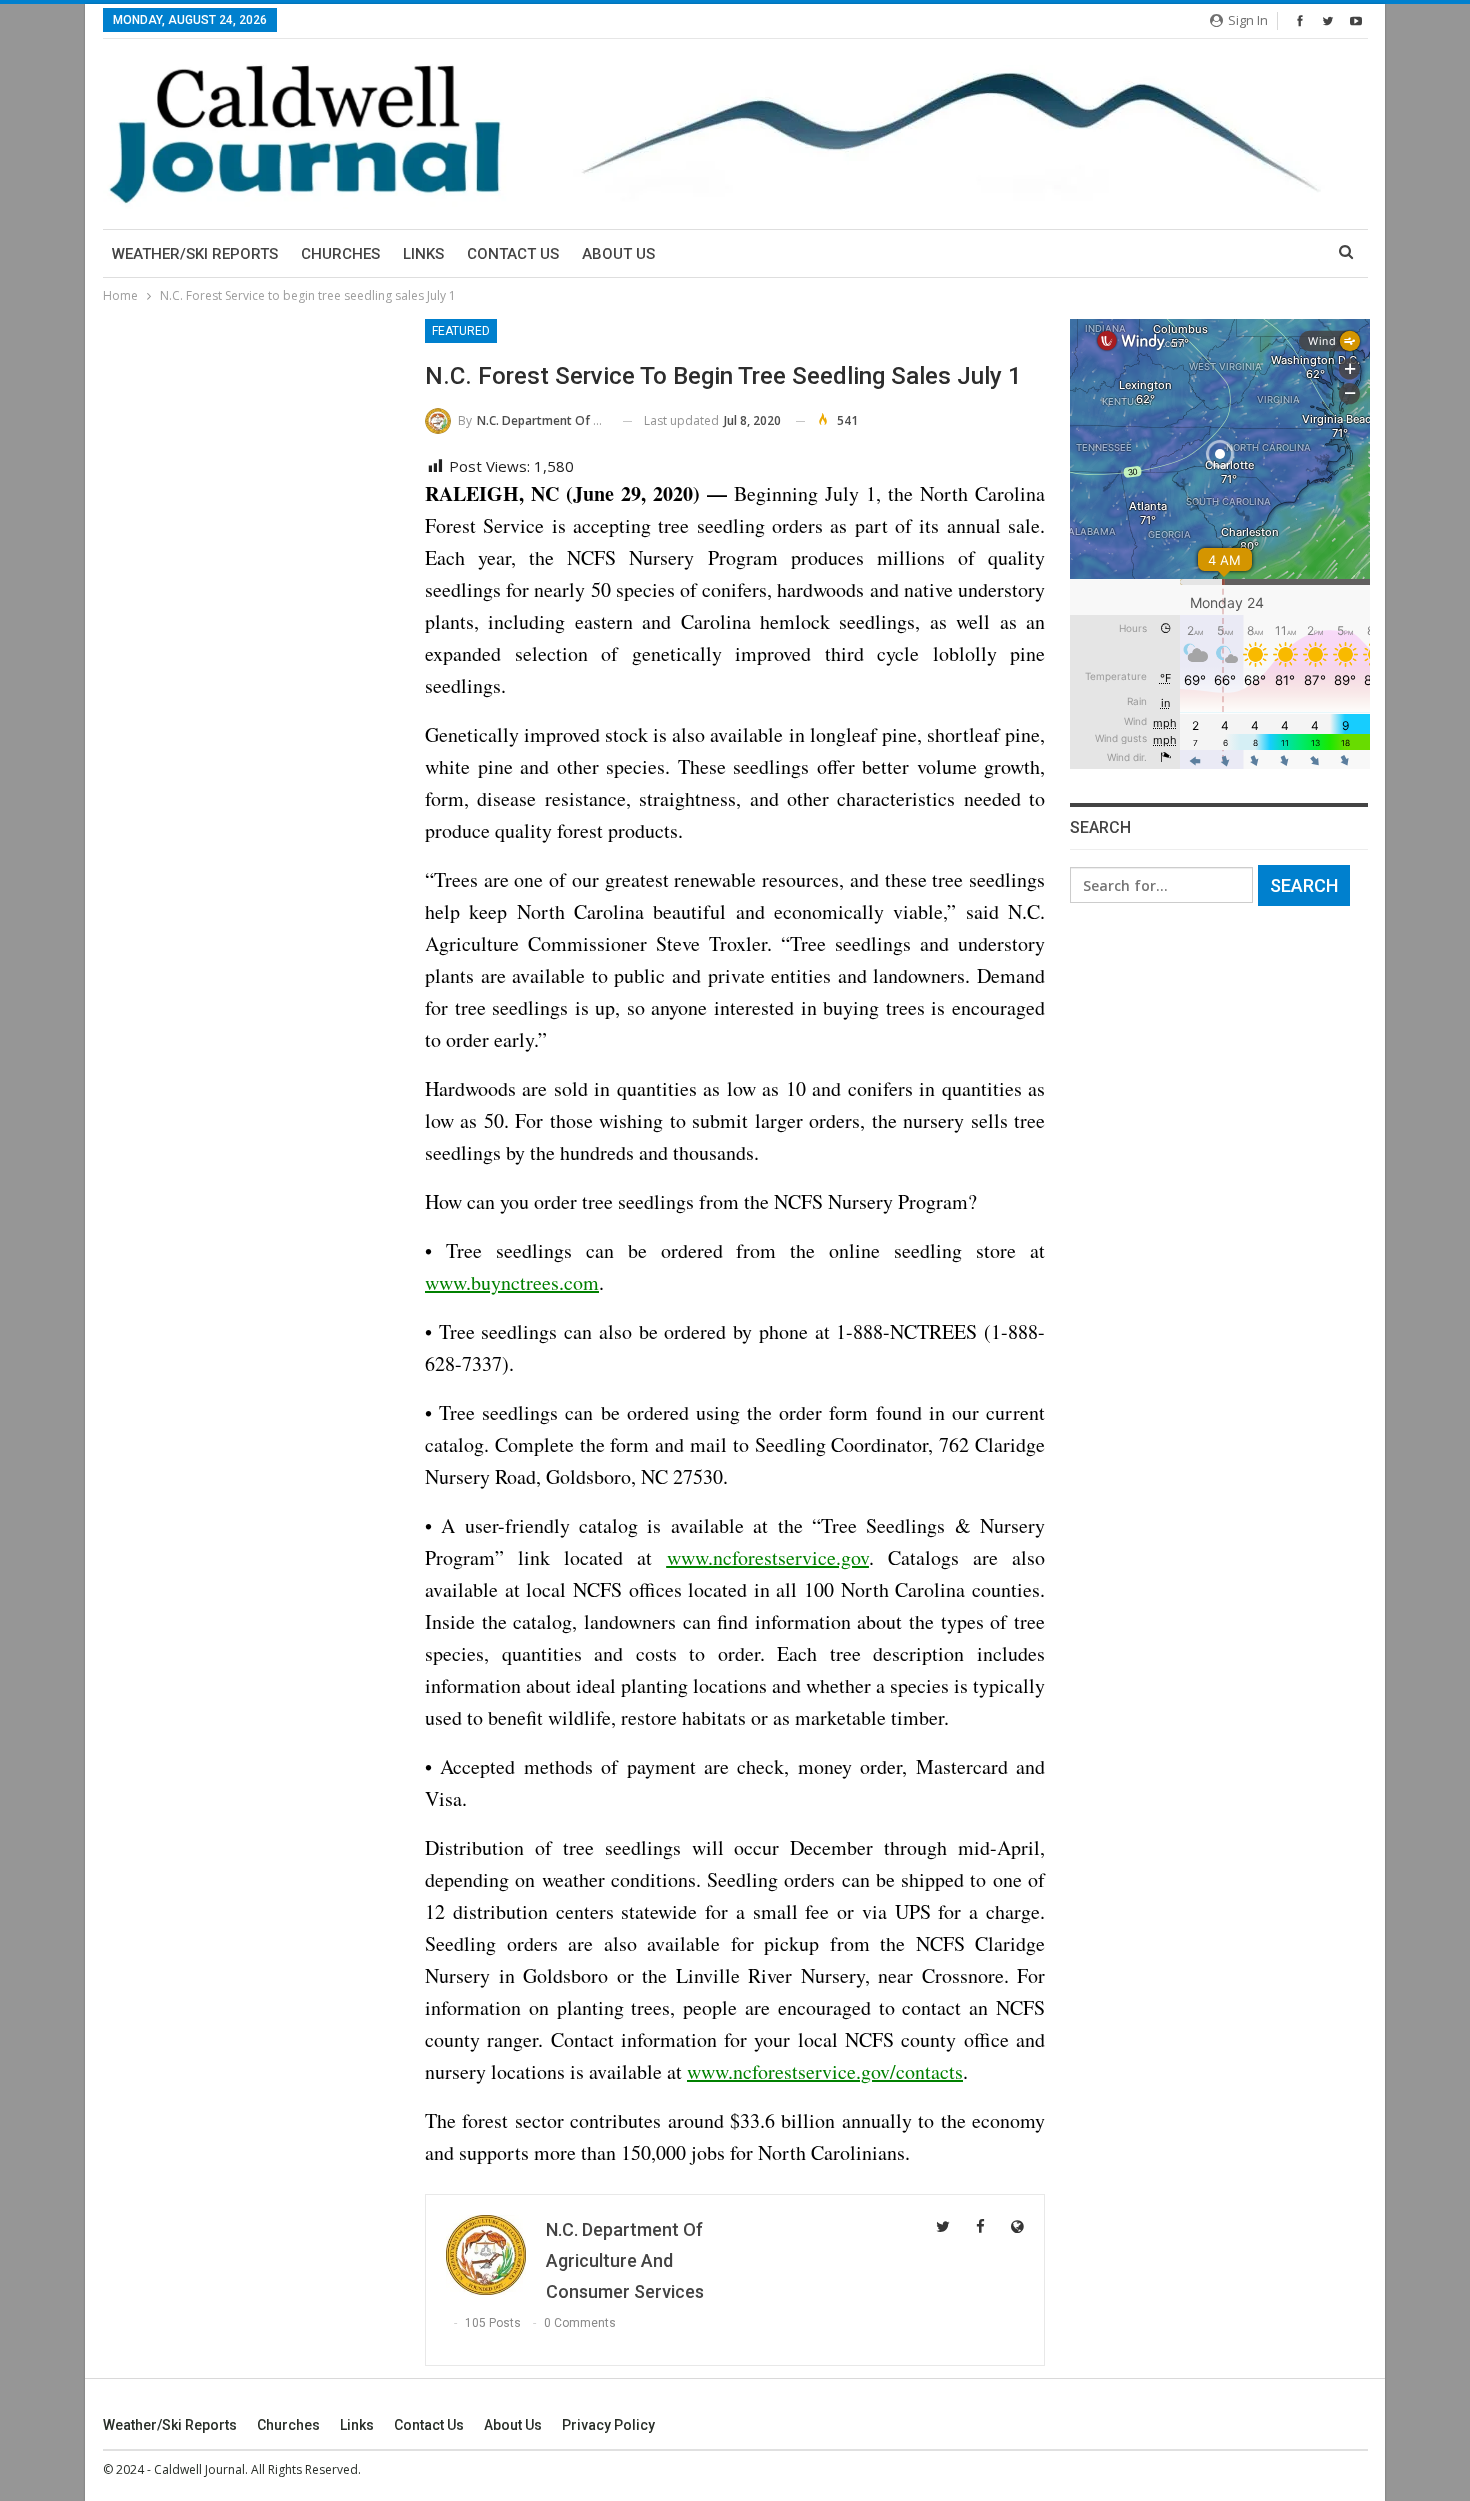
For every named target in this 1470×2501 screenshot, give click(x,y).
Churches (340, 254)
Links (423, 254)
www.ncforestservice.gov (768, 1557)
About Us (618, 254)
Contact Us (513, 254)
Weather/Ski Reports (195, 254)
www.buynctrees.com (512, 1282)
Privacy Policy (608, 2425)
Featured (461, 331)
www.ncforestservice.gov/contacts (825, 2071)
